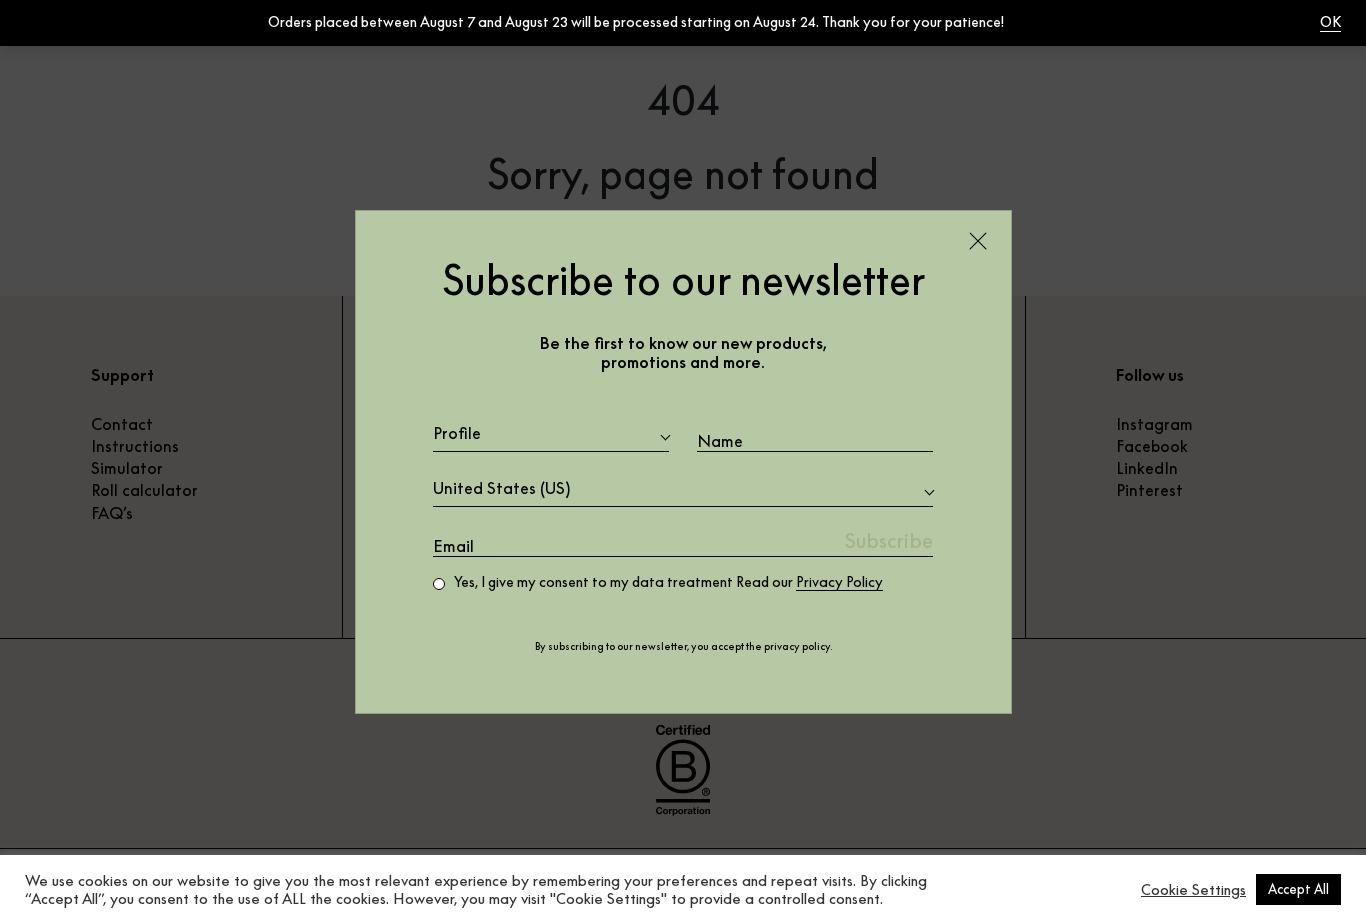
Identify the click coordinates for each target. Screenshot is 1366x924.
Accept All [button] (1298, 889)
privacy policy (797, 646)
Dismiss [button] (1030, 22)
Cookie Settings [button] (1193, 890)
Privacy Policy (839, 582)
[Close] (978, 241)
